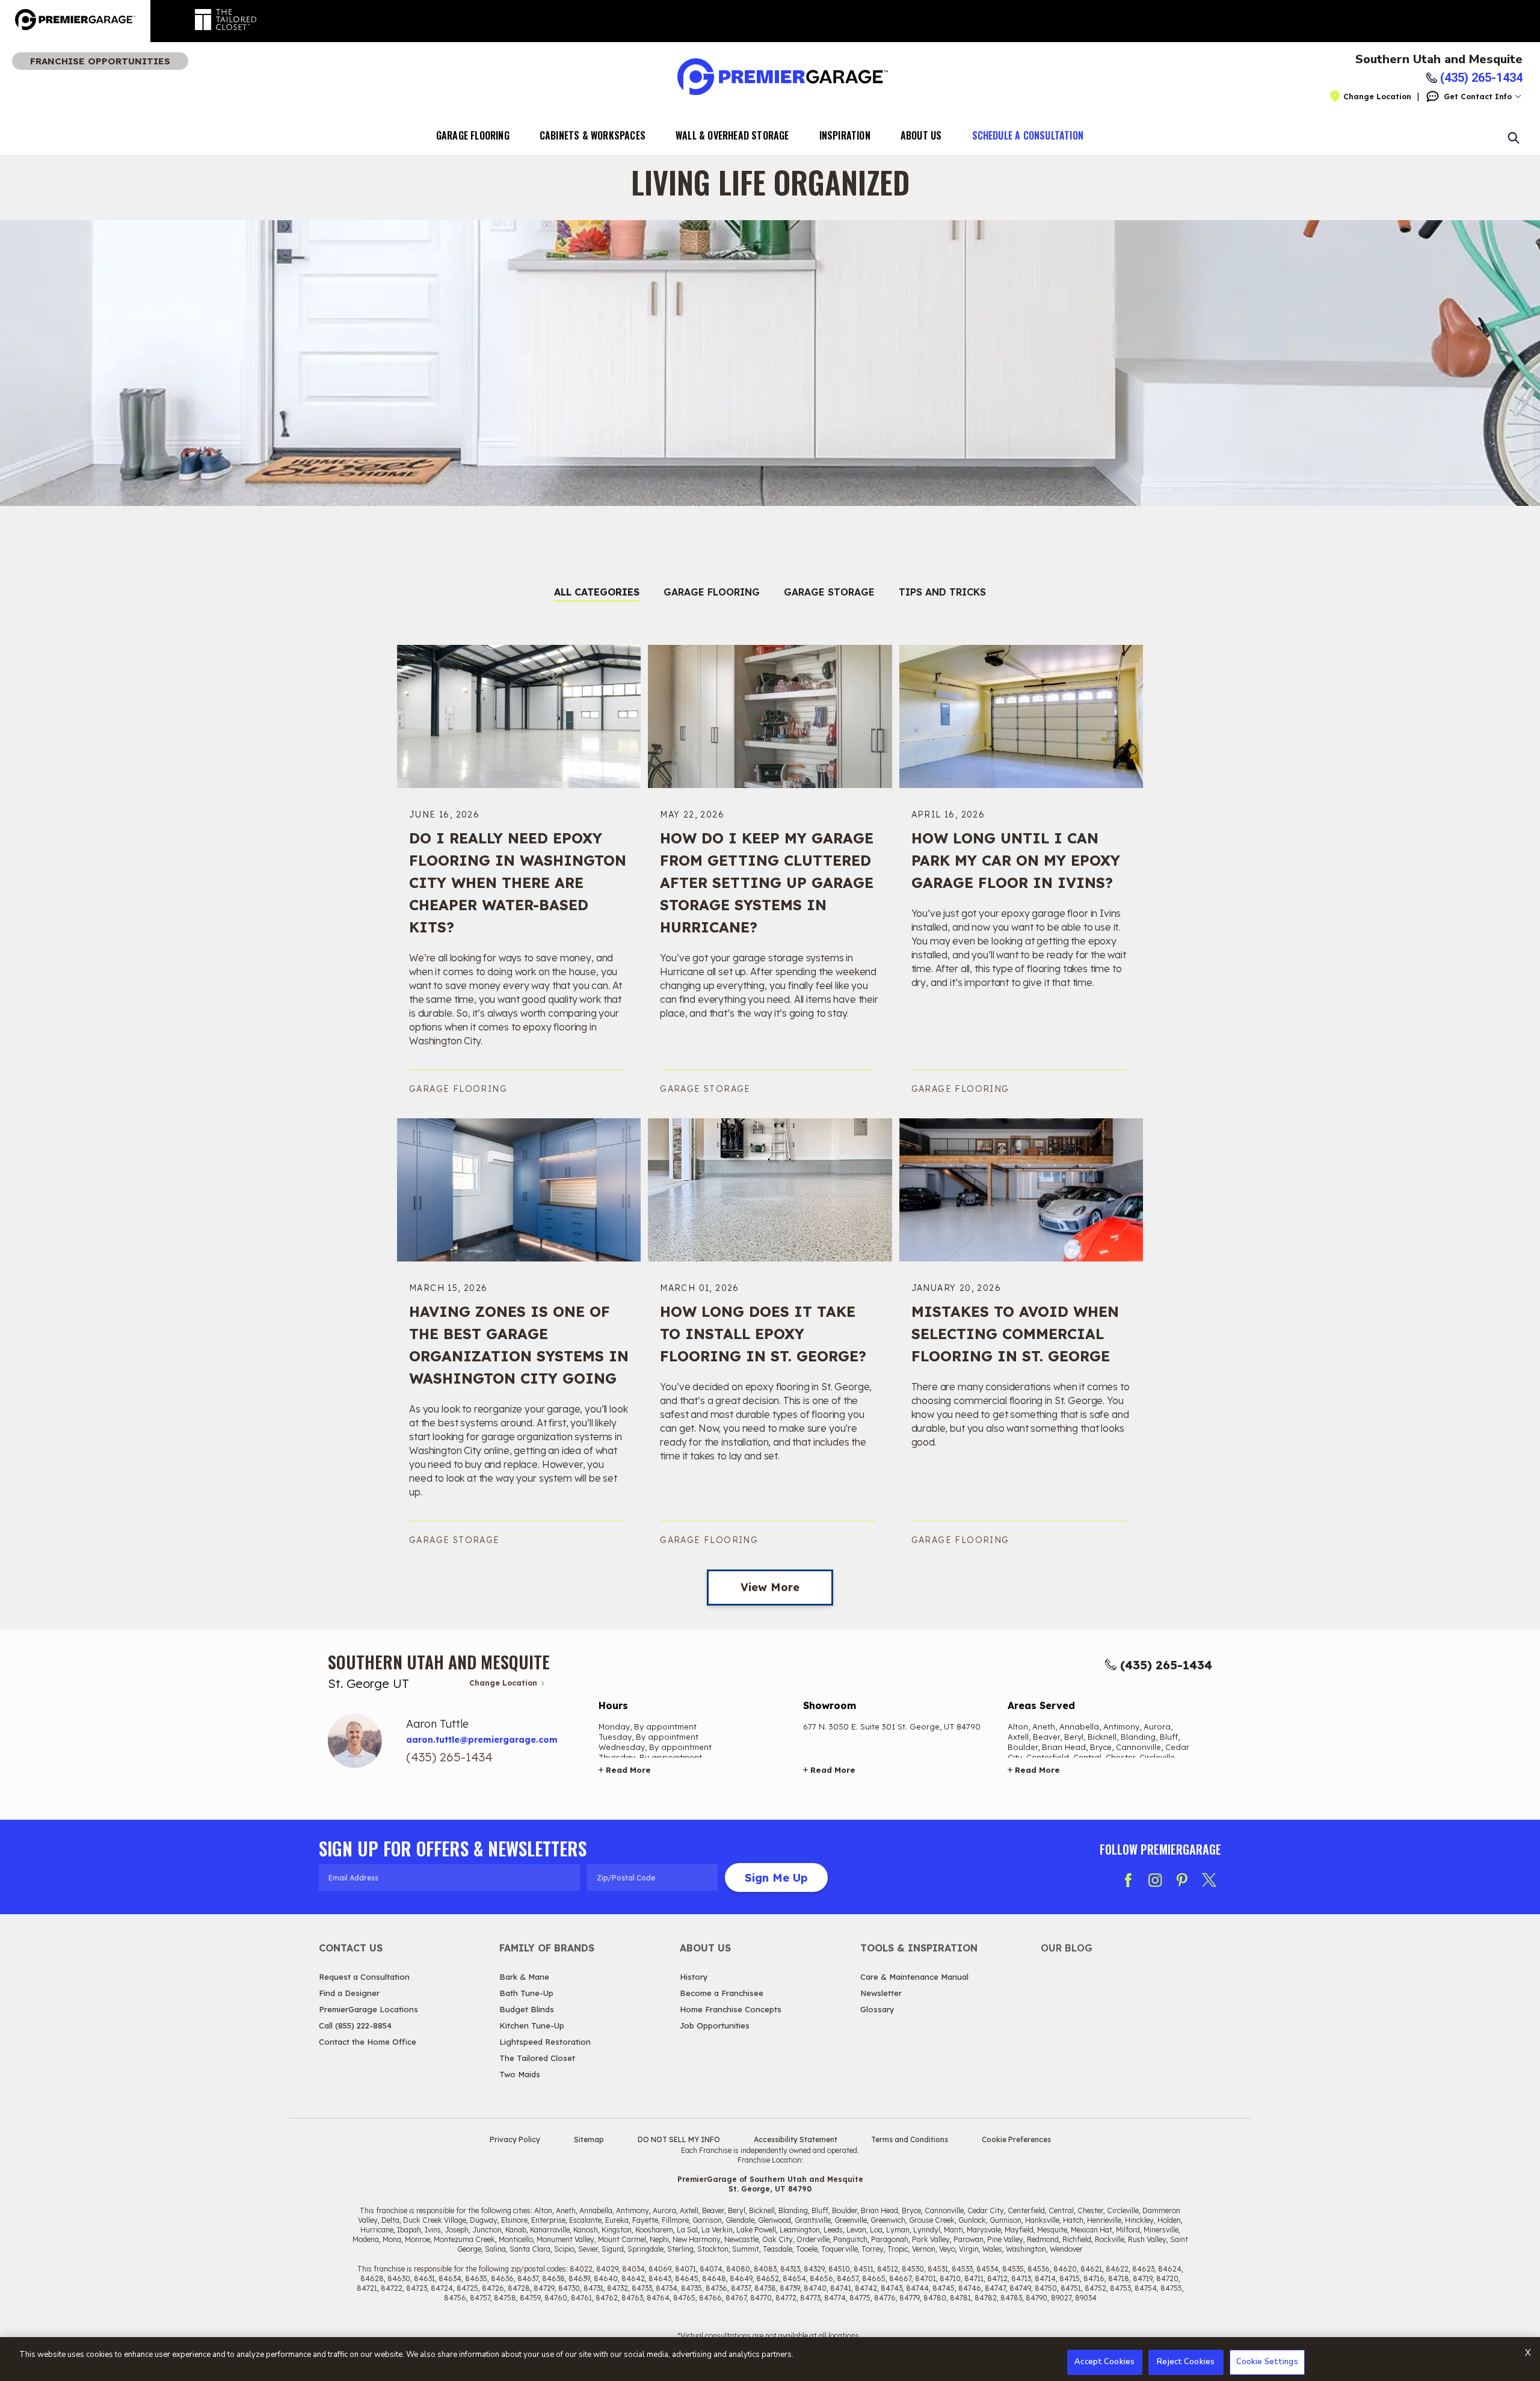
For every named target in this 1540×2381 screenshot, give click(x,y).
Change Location (1377, 97)
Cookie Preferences (1016, 2139)
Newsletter (881, 1993)
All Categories (597, 592)
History (694, 1977)
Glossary (877, 2009)
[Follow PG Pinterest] (1182, 1880)
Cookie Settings (1267, 2362)
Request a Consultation (364, 1977)
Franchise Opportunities (100, 61)
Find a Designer (349, 1993)
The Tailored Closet (537, 2058)
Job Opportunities (715, 2025)
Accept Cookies (1104, 2362)
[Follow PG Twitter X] (1209, 1880)
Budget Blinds (527, 2009)
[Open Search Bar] (1513, 137)
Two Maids (520, 2074)
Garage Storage (829, 592)
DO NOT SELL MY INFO (679, 2139)
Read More (628, 1770)
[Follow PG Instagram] (1155, 1880)
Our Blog (1067, 1948)
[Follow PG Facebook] (1128, 1880)
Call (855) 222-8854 (355, 2025)
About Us (921, 135)
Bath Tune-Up (526, 1993)
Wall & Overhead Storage (732, 135)
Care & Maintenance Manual (914, 1977)
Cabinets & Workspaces (593, 135)
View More (770, 1587)
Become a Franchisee (722, 1993)
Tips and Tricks (942, 592)
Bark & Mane (524, 1977)
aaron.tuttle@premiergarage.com (482, 1740)
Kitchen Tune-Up (532, 2025)
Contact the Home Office (368, 2042)
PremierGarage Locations (368, 2009)
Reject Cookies (1186, 2362)
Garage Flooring (473, 135)
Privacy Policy (515, 2139)
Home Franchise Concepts (731, 2009)
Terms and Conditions (910, 2139)
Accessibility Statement (796, 2139)
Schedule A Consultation (1028, 135)
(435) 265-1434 (1166, 1665)
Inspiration (845, 135)
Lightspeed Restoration (545, 2042)
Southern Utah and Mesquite (1439, 60)
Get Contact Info (1478, 97)
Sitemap (589, 2139)
